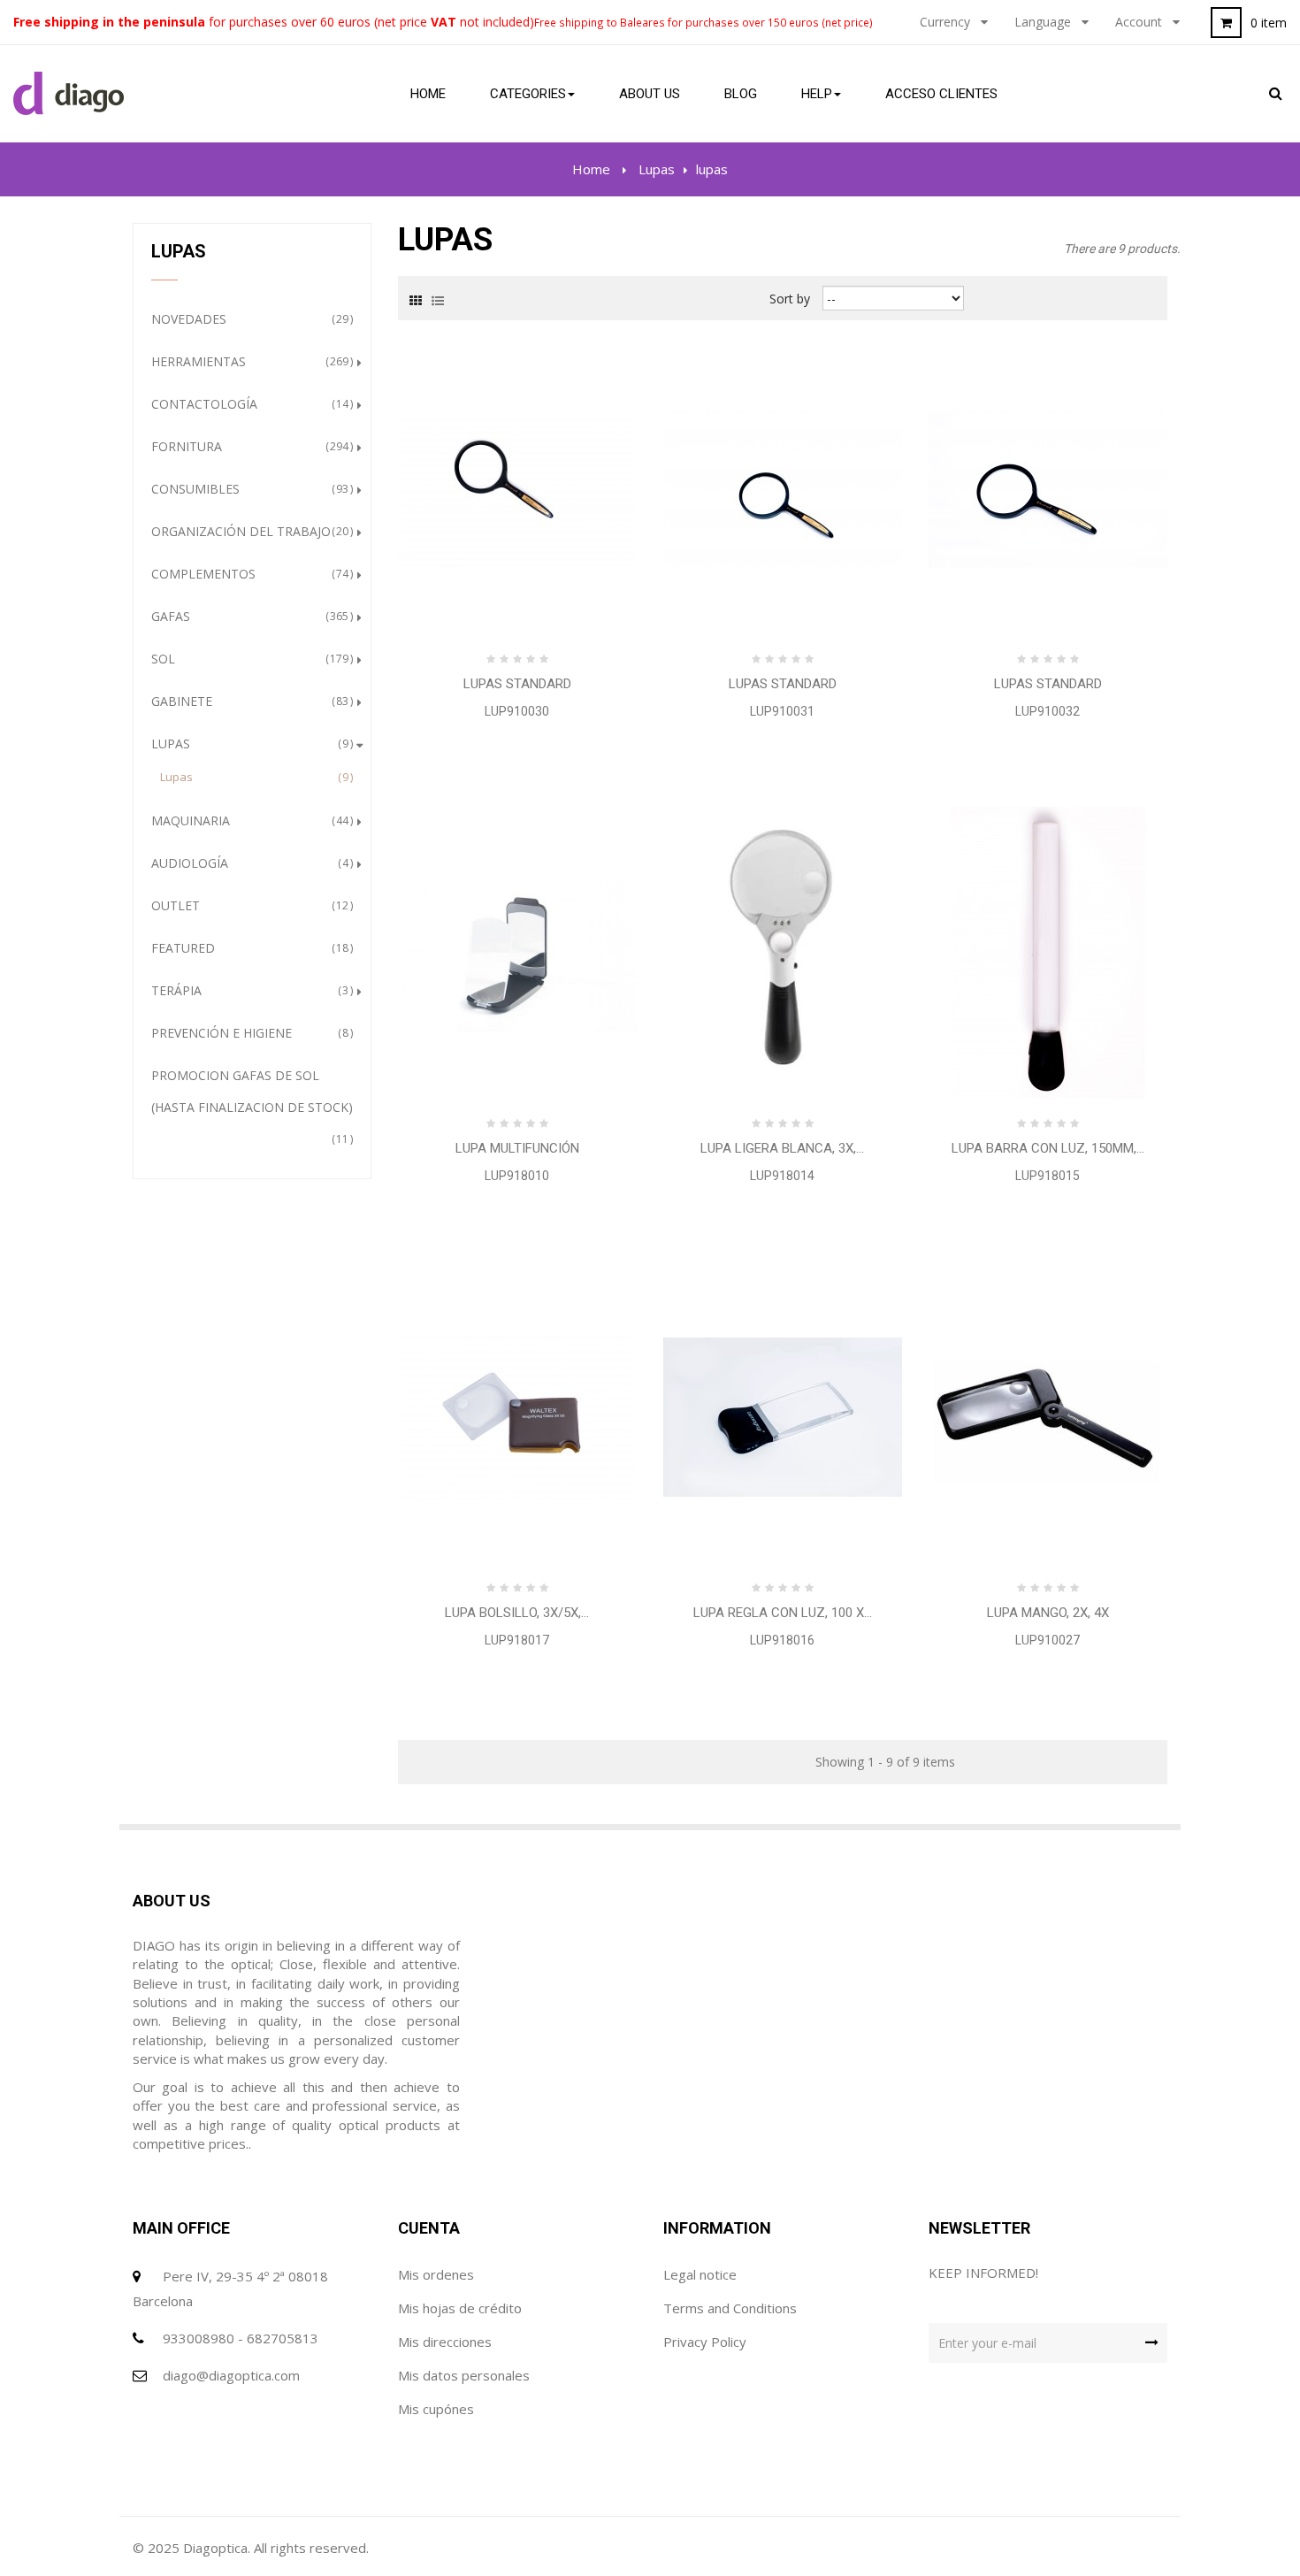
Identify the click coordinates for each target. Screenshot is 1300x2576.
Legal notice (700, 2274)
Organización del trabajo (250, 531)
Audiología (250, 863)
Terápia (250, 990)
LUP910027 (1048, 1640)
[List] (438, 299)
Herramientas (250, 361)
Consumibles (250, 489)
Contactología (250, 404)
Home (591, 169)
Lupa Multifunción (517, 1148)
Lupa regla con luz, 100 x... (783, 1613)
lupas (254, 777)
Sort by (790, 299)
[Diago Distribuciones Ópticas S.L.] (69, 94)
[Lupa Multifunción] (517, 951)
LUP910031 (782, 711)
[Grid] (416, 299)
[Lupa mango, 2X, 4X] (1048, 1416)
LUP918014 (782, 1176)
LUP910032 (1048, 711)
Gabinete (250, 701)
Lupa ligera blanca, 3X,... (782, 1148)
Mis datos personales (464, 2375)
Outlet (250, 905)
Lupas (250, 744)
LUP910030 (517, 711)
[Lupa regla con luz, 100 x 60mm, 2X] (783, 1416)
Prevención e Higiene (250, 1033)
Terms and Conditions (730, 2308)
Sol (250, 659)
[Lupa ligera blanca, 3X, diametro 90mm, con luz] (783, 951)
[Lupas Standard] (517, 487)
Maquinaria (250, 820)
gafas (250, 616)
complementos (250, 574)
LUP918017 (517, 1640)
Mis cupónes (436, 2409)
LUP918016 (782, 1640)
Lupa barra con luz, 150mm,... (1048, 1148)
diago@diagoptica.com (231, 2375)
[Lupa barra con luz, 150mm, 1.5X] (1048, 951)
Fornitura (250, 446)
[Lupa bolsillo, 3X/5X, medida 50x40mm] (517, 1416)
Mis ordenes (436, 2274)
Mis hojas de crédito (460, 2308)
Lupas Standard (517, 684)
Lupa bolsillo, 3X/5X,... (517, 1613)
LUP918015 (1048, 1176)
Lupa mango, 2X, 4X (1048, 1613)
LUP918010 (517, 1176)
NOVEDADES (250, 319)
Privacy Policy (705, 2342)
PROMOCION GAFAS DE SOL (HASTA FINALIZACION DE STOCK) (252, 1107)
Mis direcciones (445, 2342)
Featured (250, 948)
